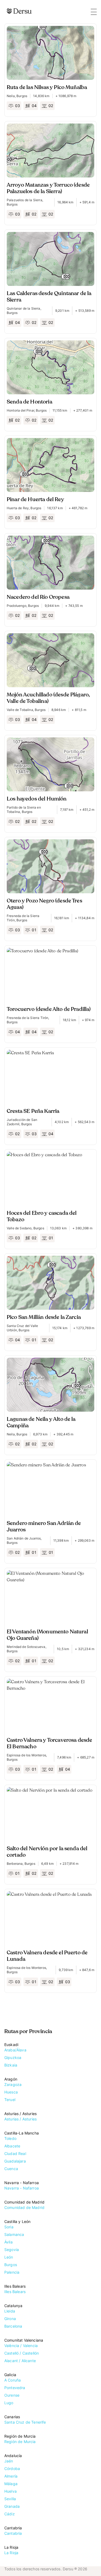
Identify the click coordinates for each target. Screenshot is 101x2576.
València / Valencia (21, 2346)
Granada (12, 2506)
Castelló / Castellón (22, 2353)
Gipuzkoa (13, 2057)
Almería (11, 2476)
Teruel (10, 2100)
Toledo (10, 2138)
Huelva (11, 2491)
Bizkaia (11, 2065)
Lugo (9, 2403)
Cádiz (10, 2514)
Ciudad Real (15, 2153)
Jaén (9, 2461)
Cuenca (11, 2169)
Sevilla (10, 2499)
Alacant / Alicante (20, 2361)
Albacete (12, 2146)
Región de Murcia (20, 2442)
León (9, 2257)
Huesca (11, 2092)
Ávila (8, 2242)
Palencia (12, 2272)
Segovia (12, 2250)
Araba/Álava (15, 2050)
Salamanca (14, 2234)
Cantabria (13, 2533)
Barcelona (13, 2326)
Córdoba (12, 2469)
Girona (10, 2319)
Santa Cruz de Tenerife (25, 2422)
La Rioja (11, 2553)
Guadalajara (15, 2161)
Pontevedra (15, 2388)
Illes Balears (15, 2292)
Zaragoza (13, 2084)
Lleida (10, 2311)
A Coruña (13, 2380)
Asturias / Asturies (20, 2119)
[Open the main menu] (94, 12)
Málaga (11, 2484)
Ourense (12, 2395)
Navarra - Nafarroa (22, 2188)
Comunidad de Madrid (24, 2207)
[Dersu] (19, 11)
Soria (9, 2227)
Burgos (11, 2265)
